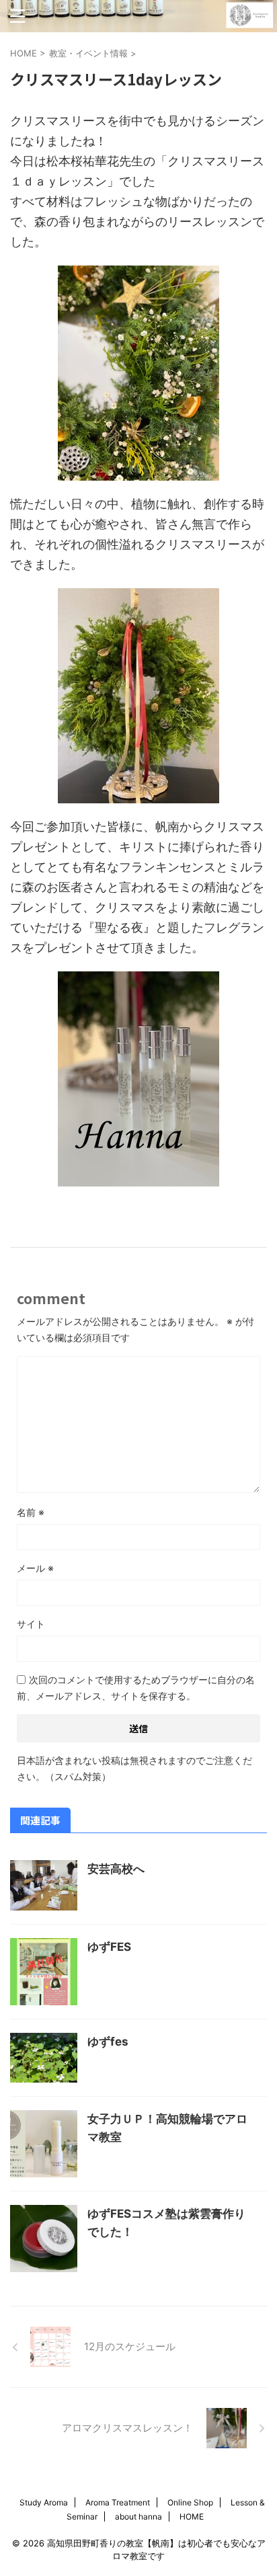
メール (35, 1568)
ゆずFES (109, 1947)
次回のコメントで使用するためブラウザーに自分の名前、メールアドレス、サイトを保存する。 (136, 1688)
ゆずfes (108, 2042)
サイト (31, 1624)
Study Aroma (44, 2502)
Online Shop (190, 2502)
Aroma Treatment (118, 2502)
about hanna (138, 2517)
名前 (31, 1512)
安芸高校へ (116, 1869)
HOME (192, 2517)
